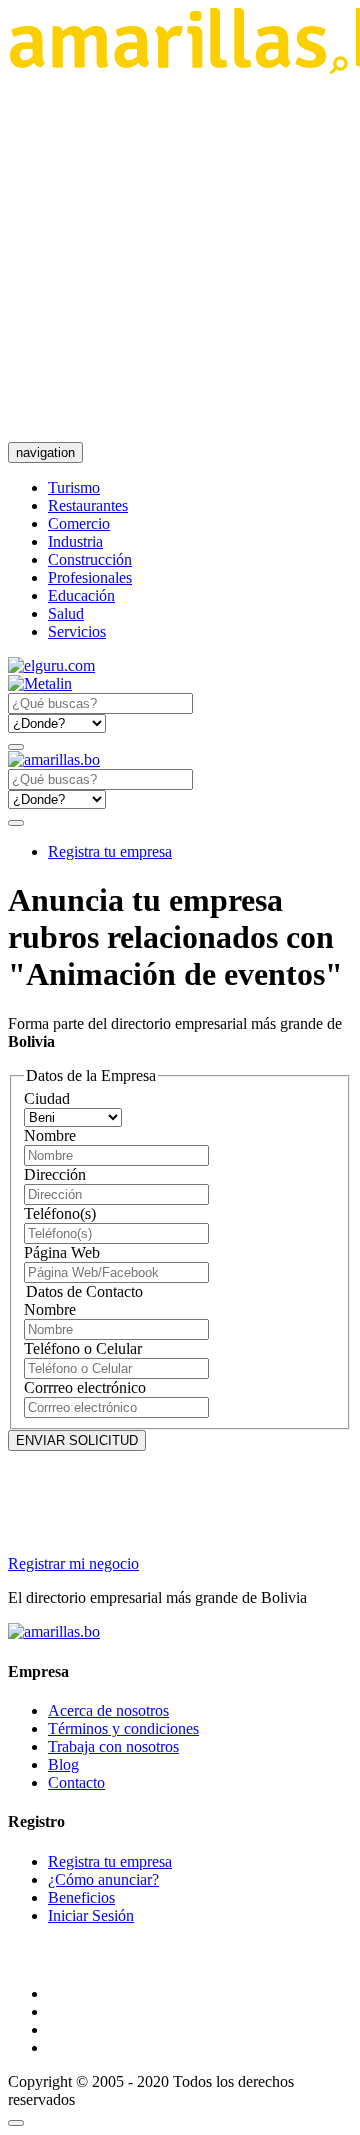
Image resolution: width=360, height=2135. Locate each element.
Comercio (79, 523)
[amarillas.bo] (54, 1631)
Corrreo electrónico (85, 1387)
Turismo (74, 487)
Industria (75, 541)
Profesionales (90, 577)
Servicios (77, 631)
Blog (63, 1764)
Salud (66, 613)
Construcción (90, 559)
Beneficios (81, 1897)
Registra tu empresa (110, 851)
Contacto (76, 1782)
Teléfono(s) (60, 1213)
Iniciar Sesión (91, 1915)
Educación (81, 595)
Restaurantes (88, 505)
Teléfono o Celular (83, 1348)
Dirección (55, 1174)
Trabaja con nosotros (113, 1746)
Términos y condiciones (123, 1728)
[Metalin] (40, 683)
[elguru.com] (51, 665)
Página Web (62, 1252)
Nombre (50, 1135)
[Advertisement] (180, 258)
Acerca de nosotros (108, 1710)
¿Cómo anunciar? (103, 1879)
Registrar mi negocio (73, 1563)
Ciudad (47, 1098)
